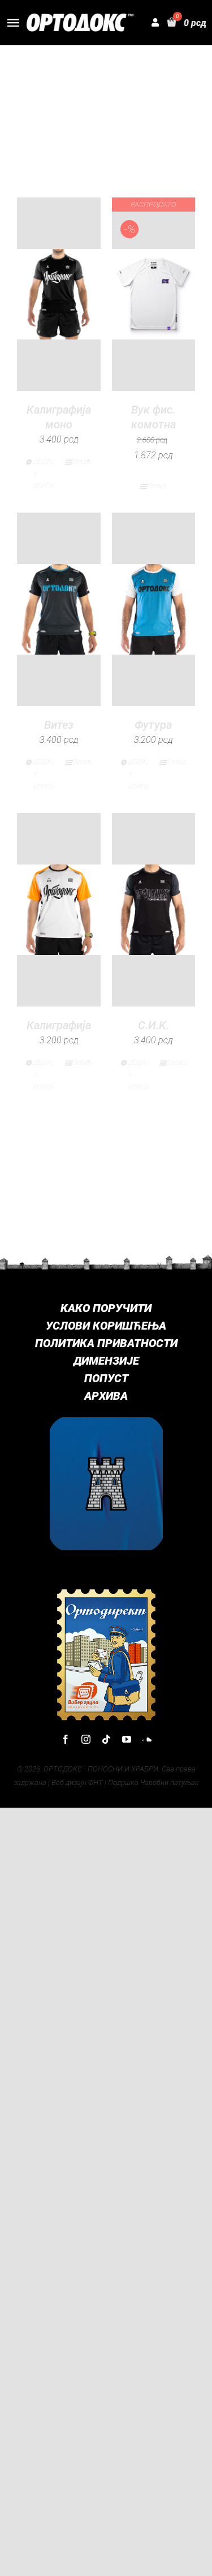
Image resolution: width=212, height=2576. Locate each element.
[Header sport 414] (80, 18)
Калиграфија (59, 1025)
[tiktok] (106, 1739)
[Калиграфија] (59, 909)
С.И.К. (153, 1025)
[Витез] (59, 609)
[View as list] (116, 152)
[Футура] (154, 609)
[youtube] (127, 1739)
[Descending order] (164, 91)
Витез (59, 725)
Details (83, 462)
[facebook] (66, 1739)
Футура (153, 725)
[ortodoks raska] (106, 1422)
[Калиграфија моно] (59, 294)
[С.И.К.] (154, 909)
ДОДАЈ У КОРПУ (44, 474)
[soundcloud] (147, 1739)
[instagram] (86, 1739)
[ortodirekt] (106, 1592)
